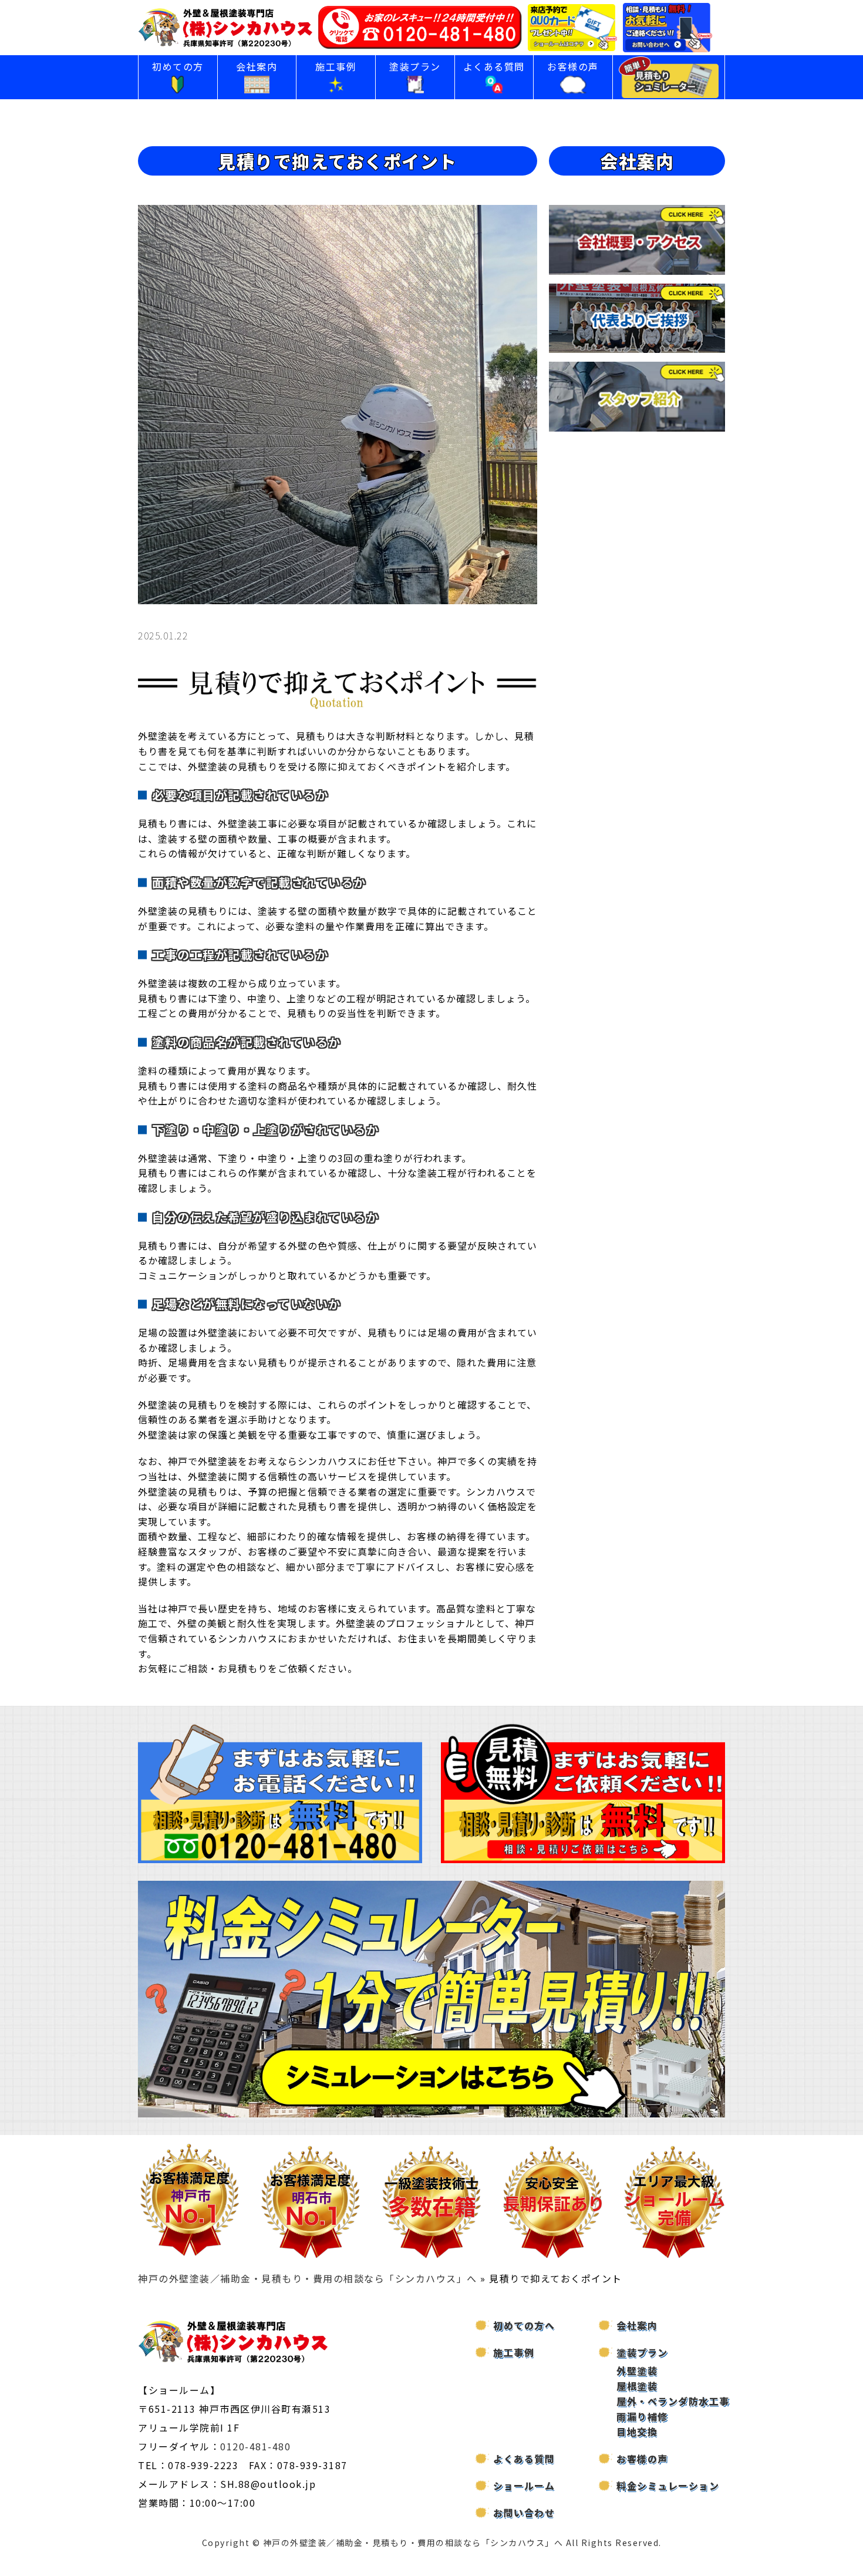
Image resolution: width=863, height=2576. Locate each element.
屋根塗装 (637, 2386)
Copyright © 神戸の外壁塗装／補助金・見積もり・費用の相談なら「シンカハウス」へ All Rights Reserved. (432, 2543)
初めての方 (178, 66)
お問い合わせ (524, 2513)
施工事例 (336, 66)
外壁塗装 (637, 2370)
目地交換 (637, 2432)
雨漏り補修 (642, 2416)
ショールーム (524, 2486)
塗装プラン (415, 66)
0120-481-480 (255, 2446)
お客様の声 (573, 66)
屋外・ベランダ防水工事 (673, 2401)
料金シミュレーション (668, 2486)
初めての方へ (524, 2325)
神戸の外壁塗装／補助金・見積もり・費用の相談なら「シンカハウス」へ (308, 2278)
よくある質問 (494, 66)
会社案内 (257, 66)
